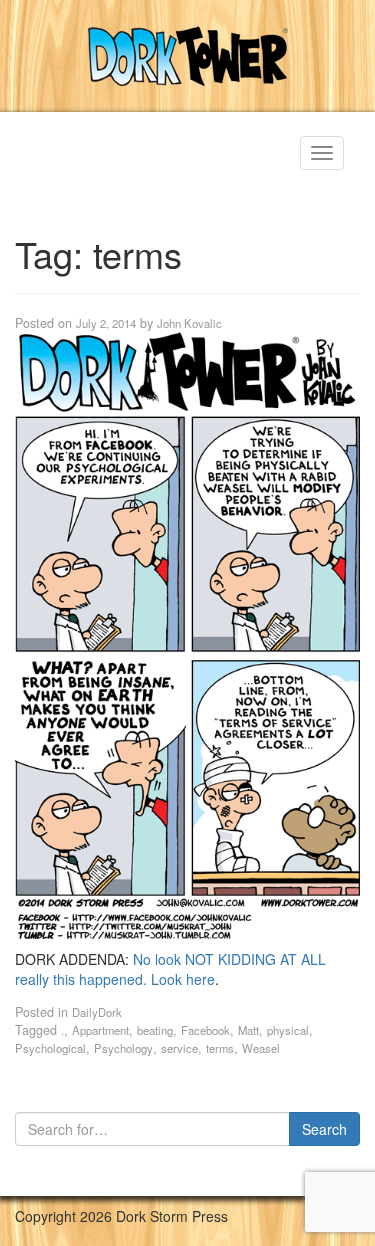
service (179, 1048)
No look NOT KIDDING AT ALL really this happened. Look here (170, 969)
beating (155, 1030)
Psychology (123, 1048)
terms (220, 1048)
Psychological (50, 1048)
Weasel (261, 1048)
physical (288, 1030)
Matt (248, 1030)
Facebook (205, 1030)
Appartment (100, 1030)
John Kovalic (189, 323)
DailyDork (97, 1012)
